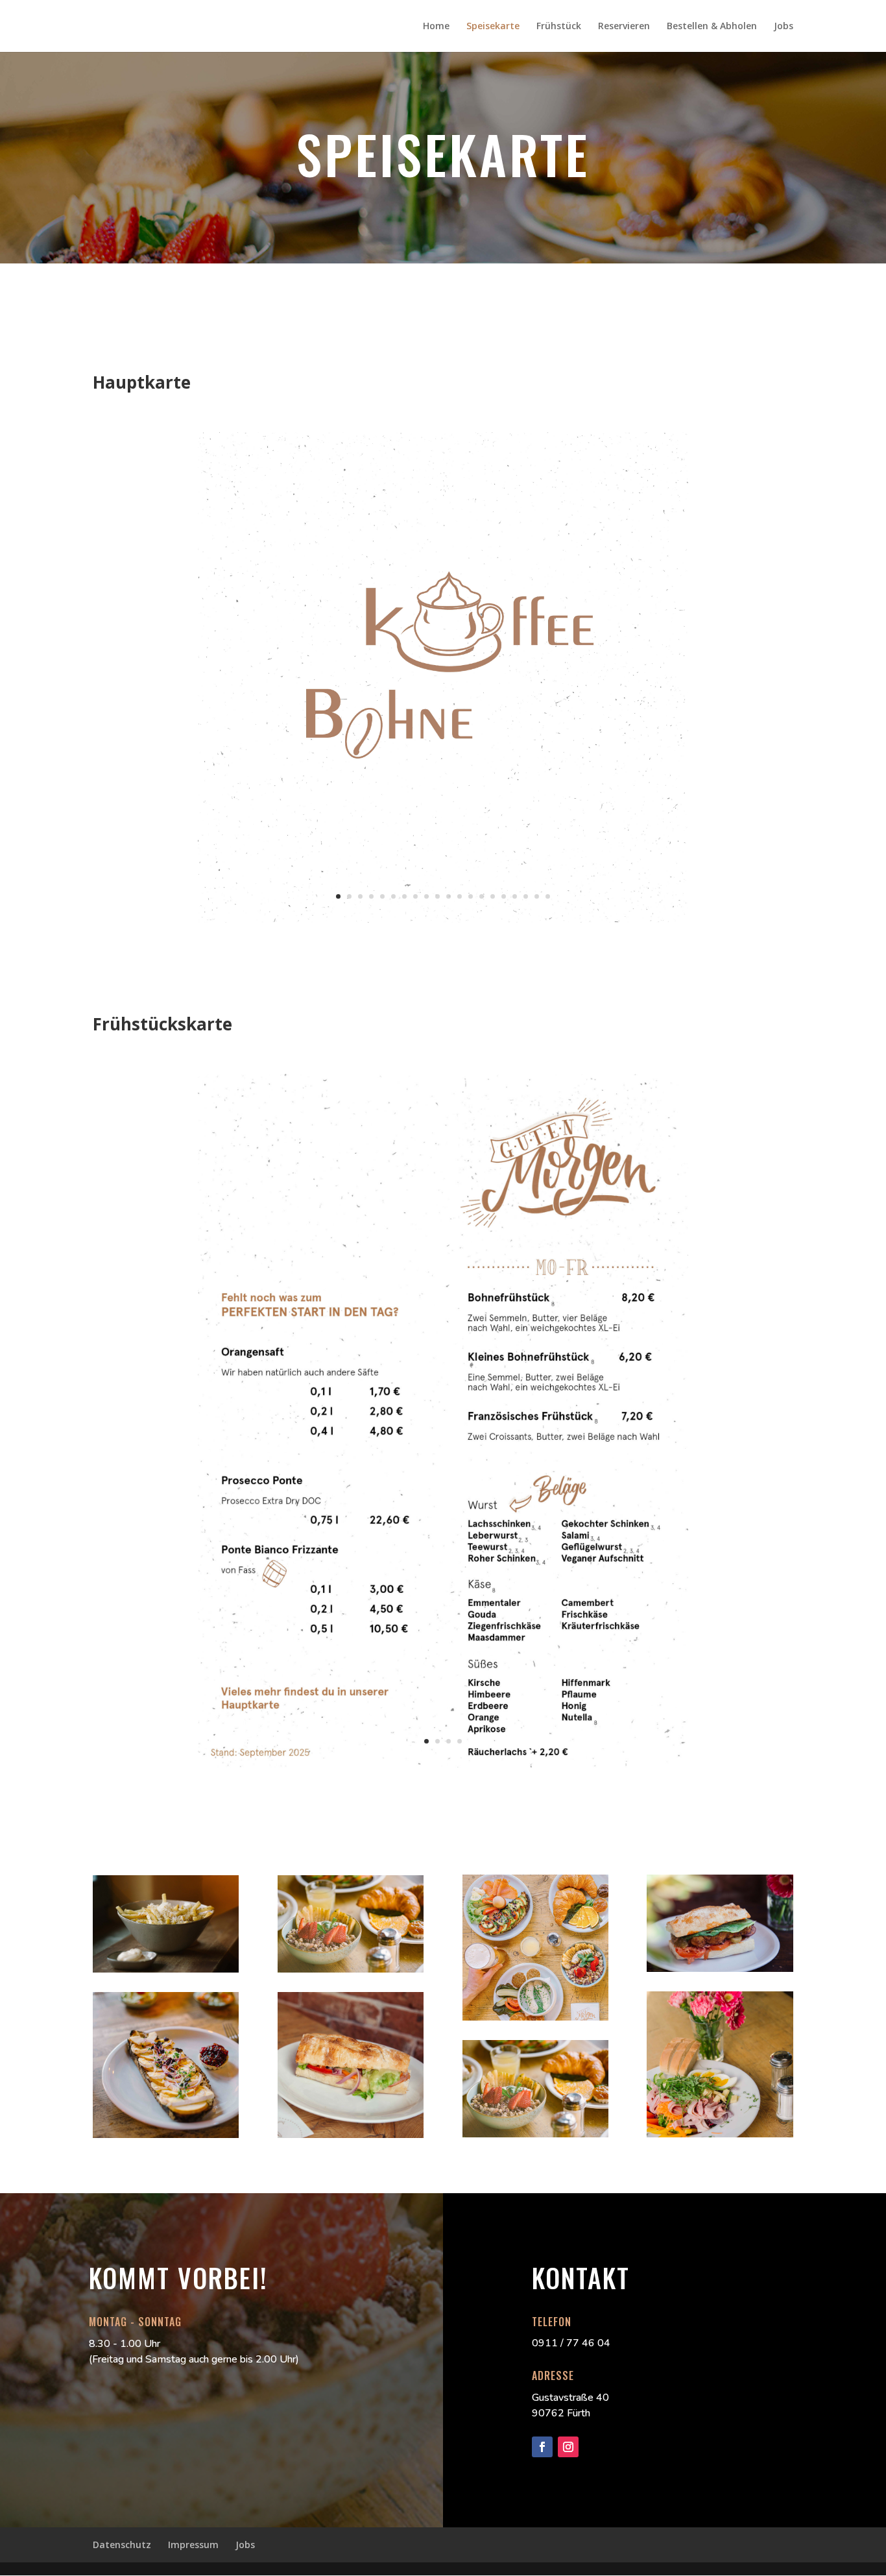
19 (537, 896)
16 (504, 896)
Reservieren (624, 27)
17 (515, 896)
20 (548, 896)
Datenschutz (122, 2545)
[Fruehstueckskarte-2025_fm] (443, 1764)
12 (460, 896)
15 (493, 896)
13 (471, 896)
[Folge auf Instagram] (568, 2447)
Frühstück (559, 27)
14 (482, 896)
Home (436, 27)
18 (526, 896)
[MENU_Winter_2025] (443, 919)
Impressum (193, 2545)
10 (437, 896)
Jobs (784, 27)
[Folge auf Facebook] (542, 2447)
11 (449, 896)
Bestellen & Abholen (712, 27)
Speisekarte (493, 27)
